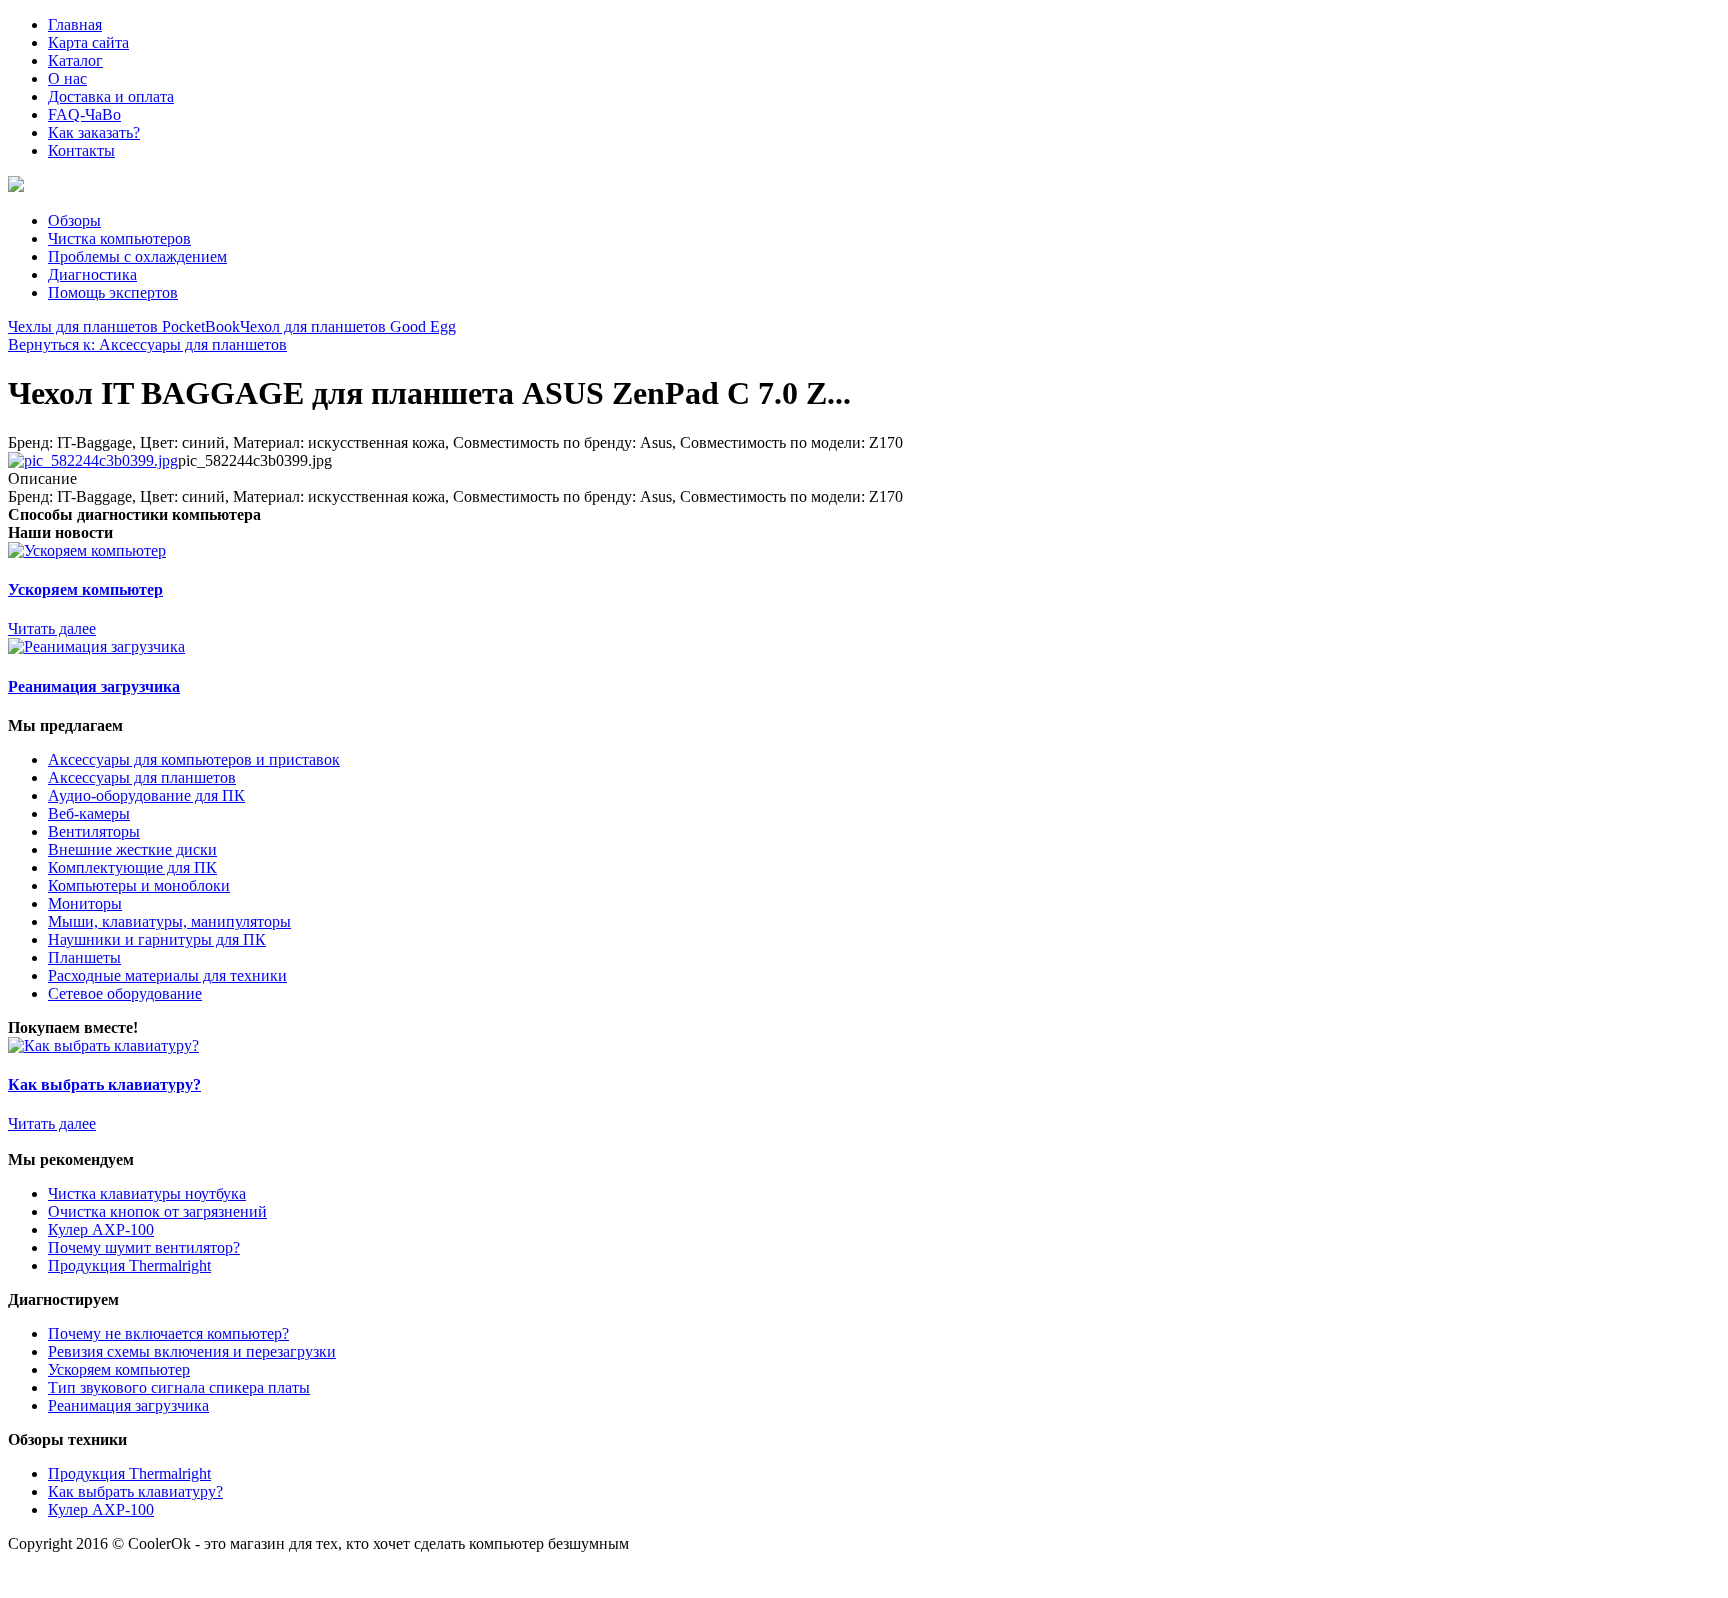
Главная (75, 24)
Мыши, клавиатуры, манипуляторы (169, 921)
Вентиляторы (94, 831)
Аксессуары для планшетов (142, 777)
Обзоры (74, 220)
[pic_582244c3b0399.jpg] (93, 460)
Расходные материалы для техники (167, 975)
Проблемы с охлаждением (137, 256)
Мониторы (85, 903)
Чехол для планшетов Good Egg (348, 326)
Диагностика (92, 274)
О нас (67, 78)
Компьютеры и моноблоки (139, 885)
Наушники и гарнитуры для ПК (157, 939)
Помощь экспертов (113, 292)
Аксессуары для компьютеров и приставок (194, 759)
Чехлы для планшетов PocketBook (124, 326)
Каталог (75, 60)
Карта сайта (88, 42)
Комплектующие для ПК (132, 867)
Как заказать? (94, 132)
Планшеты (84, 957)
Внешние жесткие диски (132, 849)
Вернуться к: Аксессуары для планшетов (147, 344)
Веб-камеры (89, 813)
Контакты (81, 150)
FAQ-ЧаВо (84, 114)
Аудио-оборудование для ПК (146, 795)
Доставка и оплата (111, 96)
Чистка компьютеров (119, 238)
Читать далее (52, 628)
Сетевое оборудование (125, 993)
